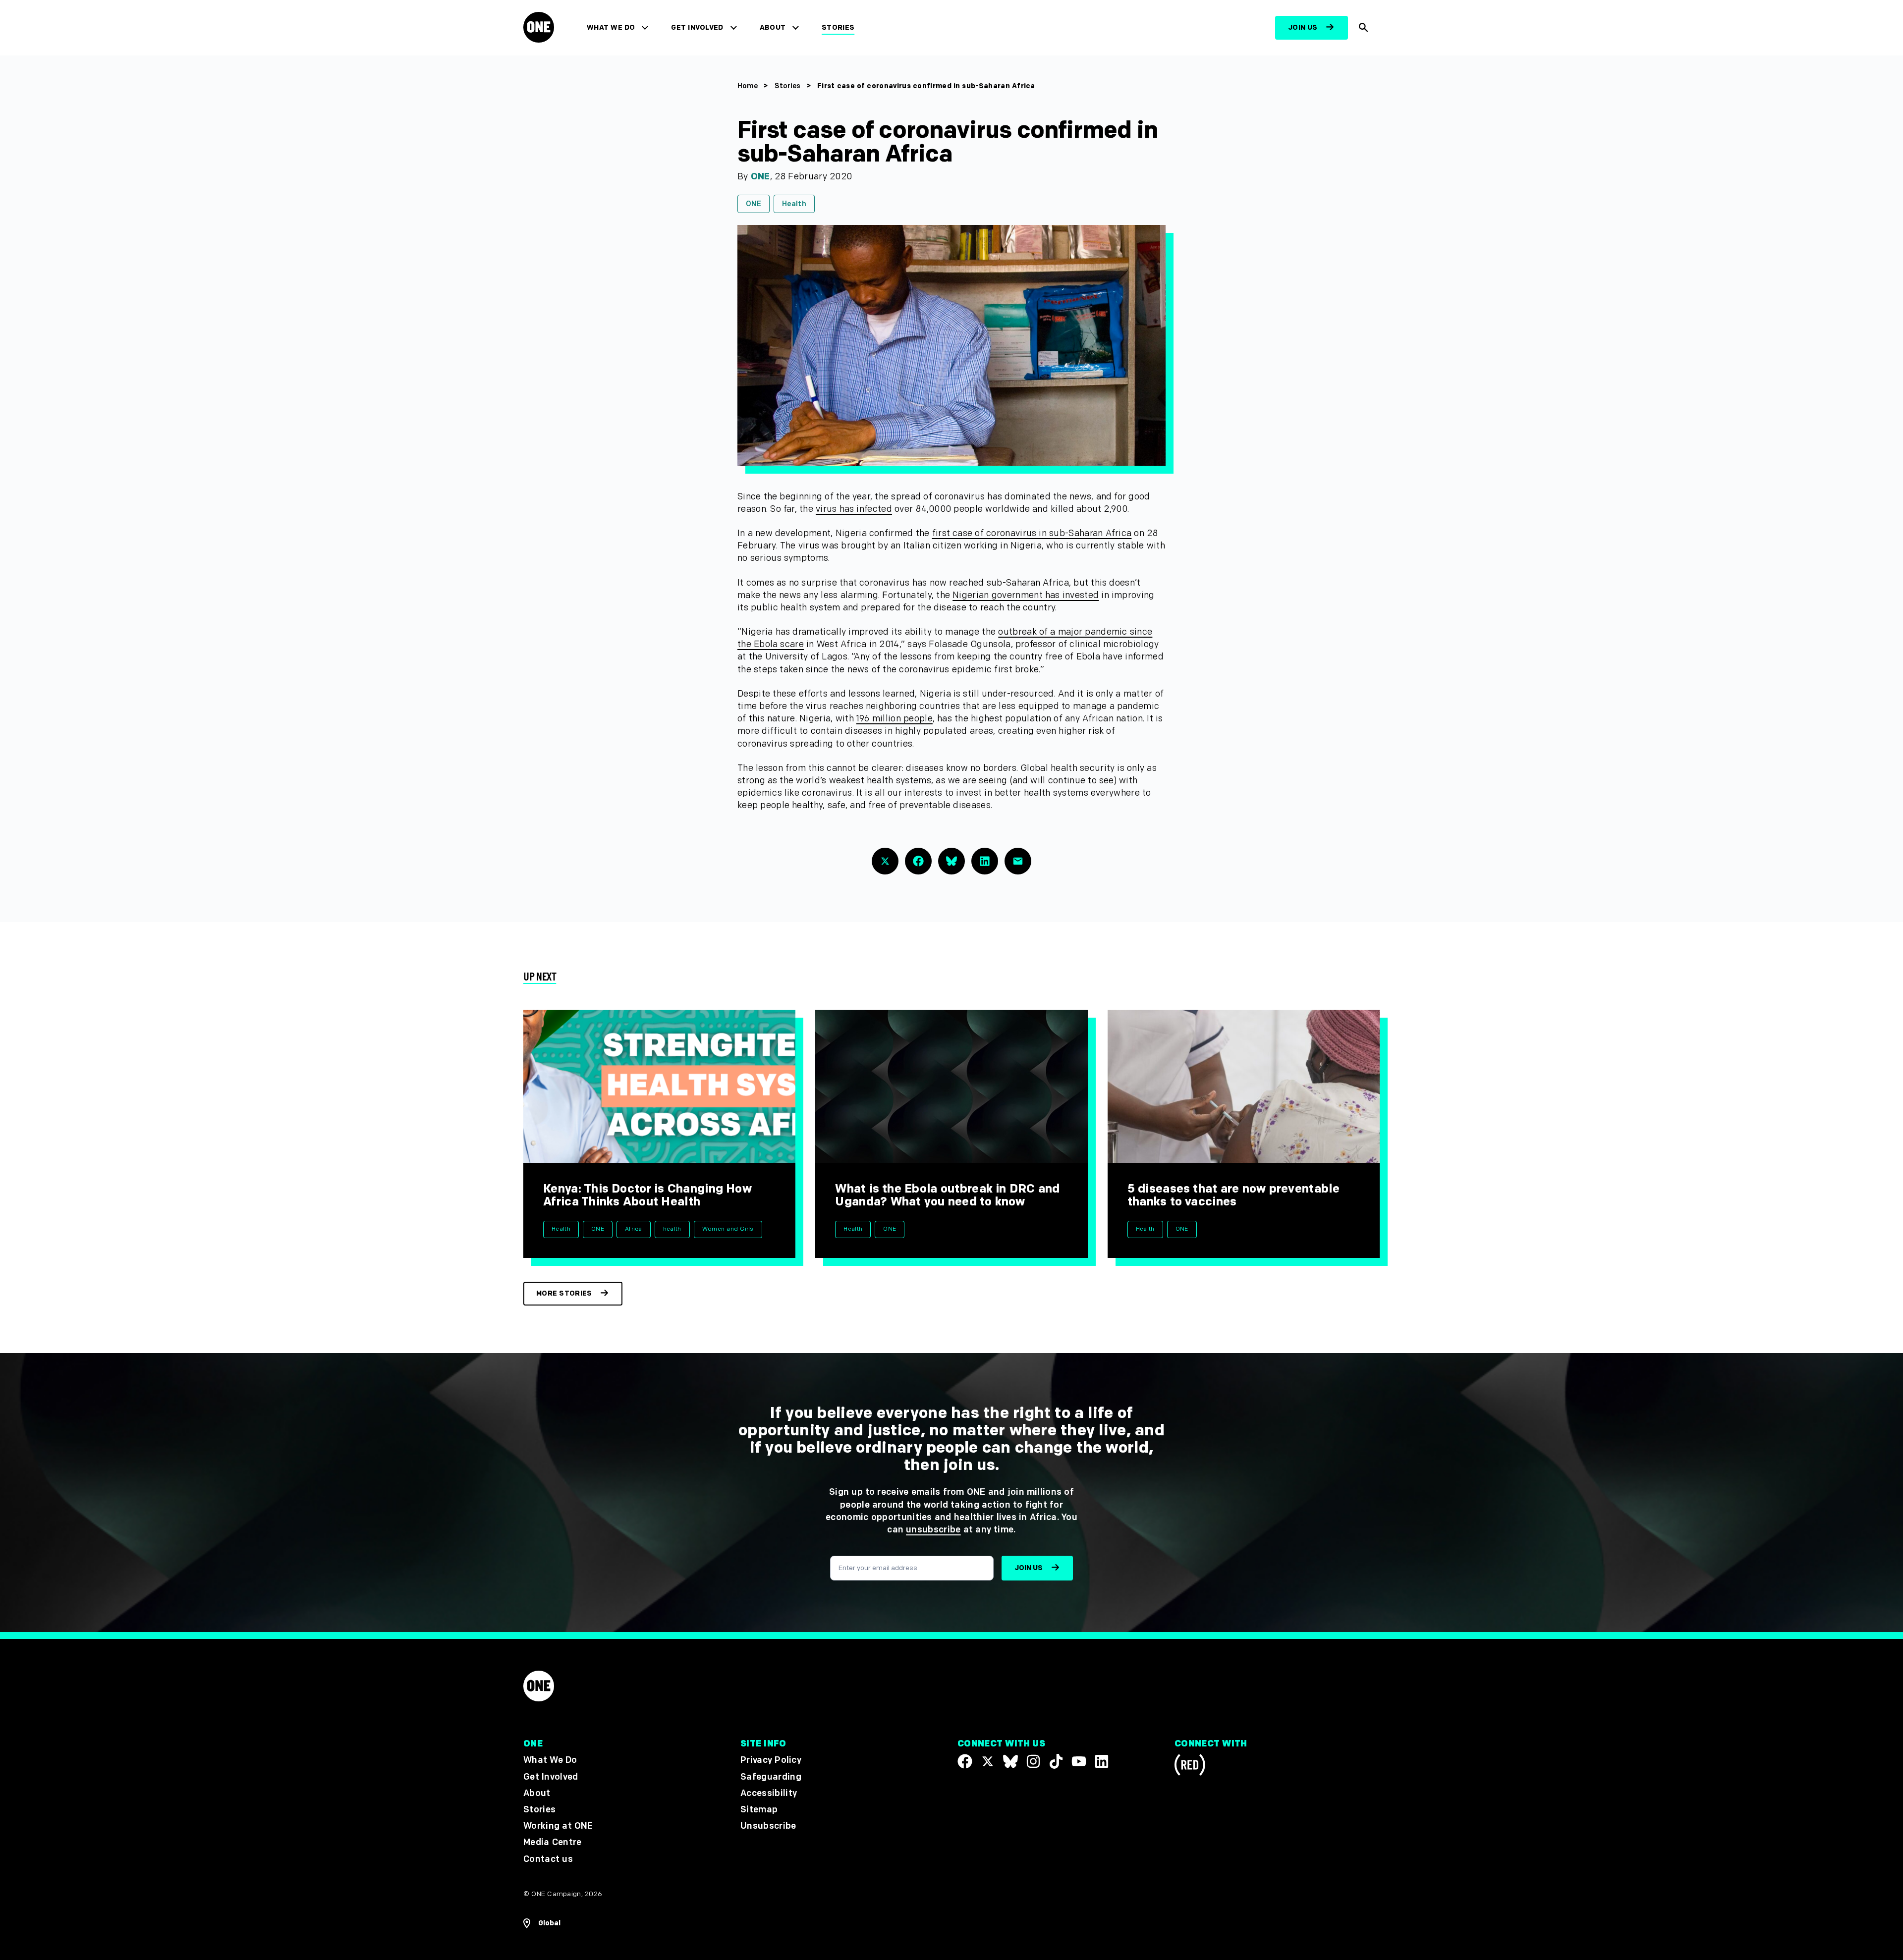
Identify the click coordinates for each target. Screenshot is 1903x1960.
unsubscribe (933, 1530)
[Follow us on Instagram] (1033, 1762)
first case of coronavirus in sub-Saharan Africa (1032, 533)
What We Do (611, 27)
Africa (634, 1229)
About (773, 27)
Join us (1303, 27)
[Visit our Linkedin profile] (1102, 1762)
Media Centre (552, 1842)
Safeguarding (771, 1777)
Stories (838, 27)
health (672, 1229)
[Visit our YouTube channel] (1079, 1762)
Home (748, 86)
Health (794, 204)
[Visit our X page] (988, 1762)
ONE (760, 177)
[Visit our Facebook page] (965, 1762)
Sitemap (759, 1810)
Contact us (548, 1859)
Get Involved (697, 27)
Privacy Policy (771, 1761)
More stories (564, 1293)
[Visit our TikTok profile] (1056, 1762)
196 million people (895, 719)
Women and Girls (728, 1229)
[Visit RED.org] (1190, 1767)
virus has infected (854, 509)
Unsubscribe (768, 1826)
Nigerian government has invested (1026, 595)
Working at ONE (558, 1826)
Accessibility (769, 1793)
